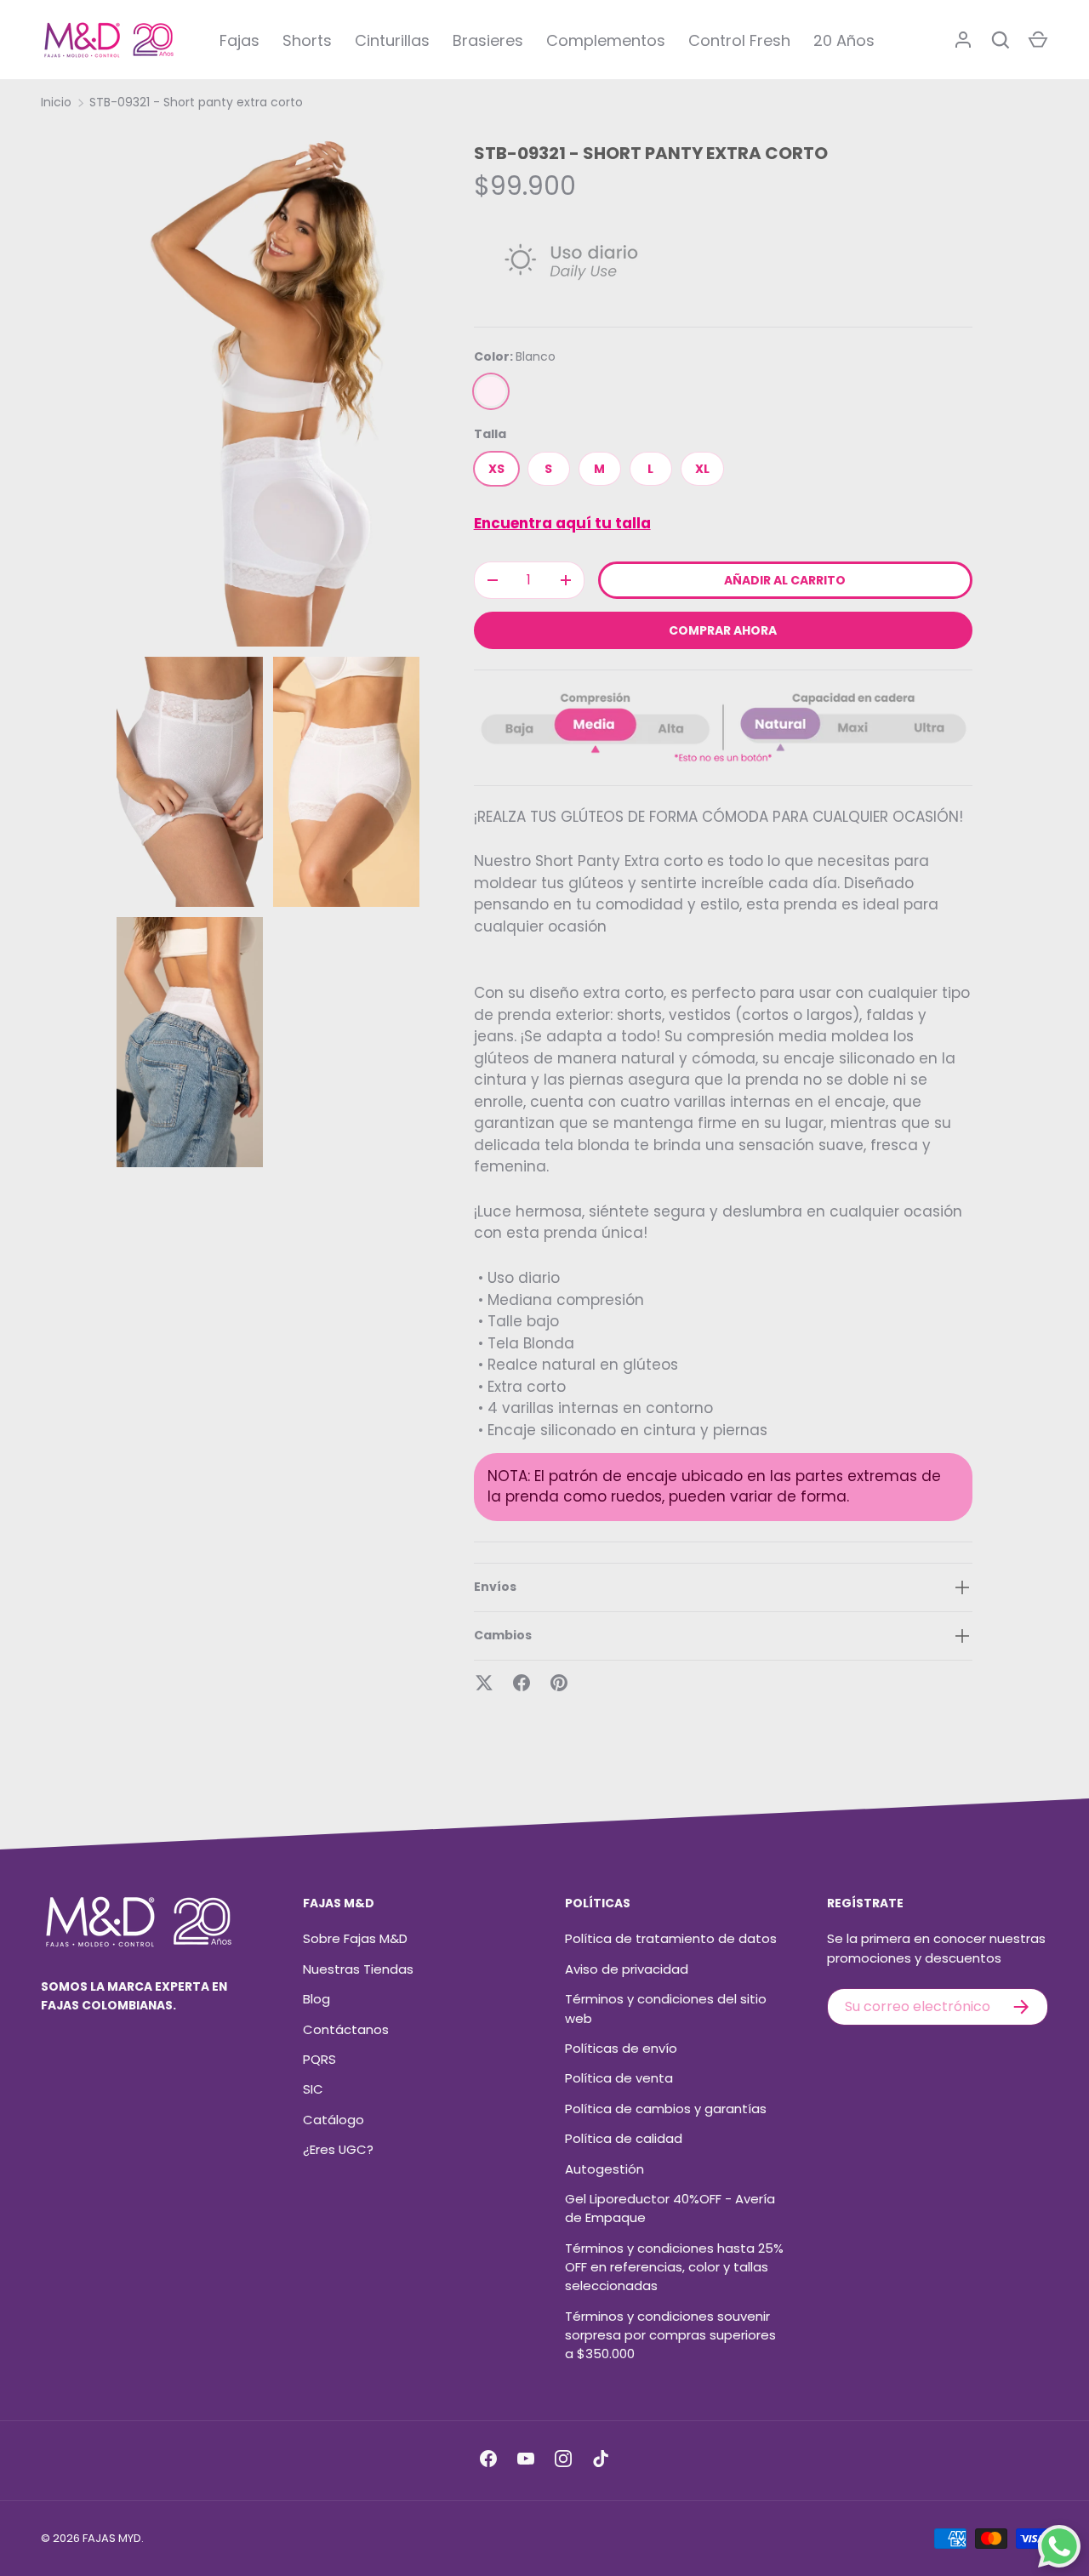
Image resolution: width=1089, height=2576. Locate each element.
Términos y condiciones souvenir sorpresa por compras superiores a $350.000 (670, 2335)
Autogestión (604, 2169)
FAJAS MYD (112, 2538)
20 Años (844, 40)
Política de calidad (624, 2138)
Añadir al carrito (785, 580)
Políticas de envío (621, 2048)
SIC (313, 2089)
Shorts (307, 40)
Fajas (239, 40)
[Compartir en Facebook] (522, 1683)
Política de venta (619, 2078)
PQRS (319, 2059)
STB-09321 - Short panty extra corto (196, 102)
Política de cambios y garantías (666, 2109)
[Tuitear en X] (484, 1683)
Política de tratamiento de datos (671, 1938)
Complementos (606, 40)
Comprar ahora (723, 630)
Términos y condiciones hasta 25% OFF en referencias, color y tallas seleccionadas (674, 2267)
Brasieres (488, 40)
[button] (1038, 40)
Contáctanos (346, 2029)
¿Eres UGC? (338, 2149)
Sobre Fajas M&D (355, 1938)
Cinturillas (392, 40)
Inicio (56, 102)
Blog (316, 1999)
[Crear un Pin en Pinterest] (559, 1683)
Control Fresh (739, 40)
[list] (273, 653)
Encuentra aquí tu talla (562, 523)
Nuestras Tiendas (358, 1969)
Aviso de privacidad (627, 1969)
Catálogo (334, 2120)
